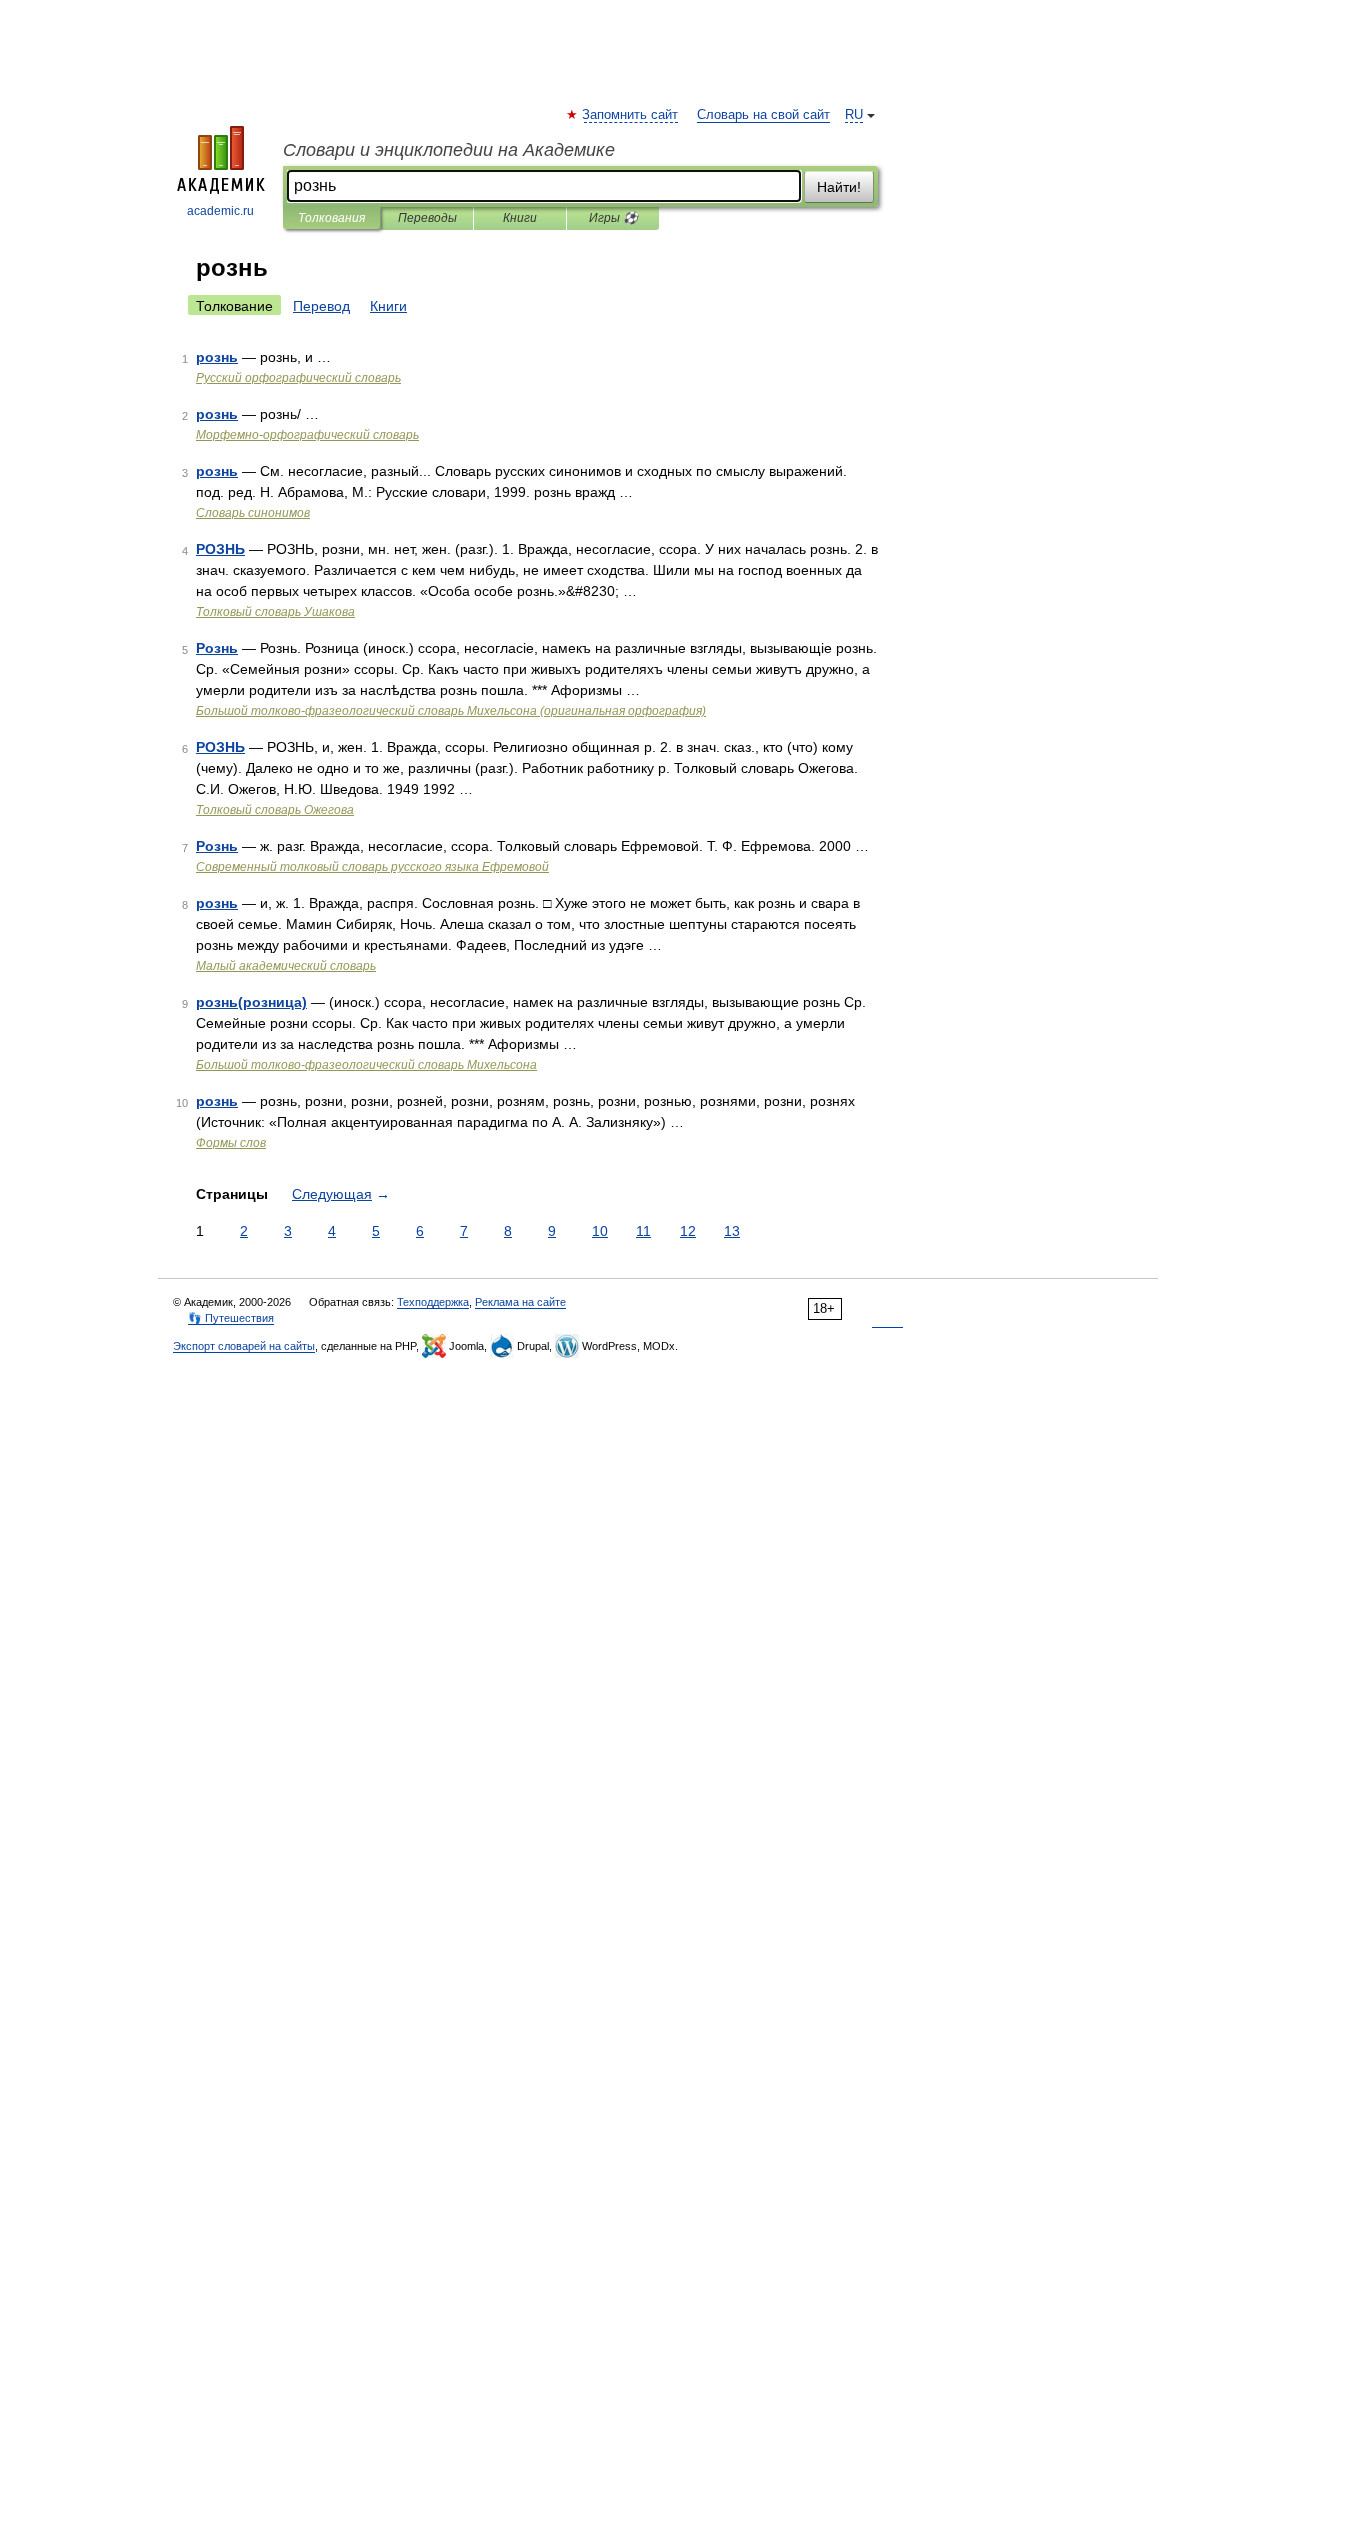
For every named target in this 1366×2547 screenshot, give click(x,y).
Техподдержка (433, 1302)
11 (643, 1231)
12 (688, 1231)
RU (854, 115)
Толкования (331, 218)
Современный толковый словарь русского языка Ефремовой (372, 867)
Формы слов (231, 1143)
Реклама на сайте (520, 1302)
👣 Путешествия (231, 1318)
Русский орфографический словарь (298, 378)
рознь (217, 357)
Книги (520, 218)
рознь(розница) (251, 1002)
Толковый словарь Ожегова (275, 810)
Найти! (839, 187)
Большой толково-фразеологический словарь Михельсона (366, 1065)
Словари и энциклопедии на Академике (449, 150)
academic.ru (220, 211)
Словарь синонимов (253, 513)
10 (600, 1231)
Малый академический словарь (286, 966)
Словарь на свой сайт (763, 115)
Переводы (427, 218)
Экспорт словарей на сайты (244, 1346)
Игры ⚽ (613, 218)
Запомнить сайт (631, 115)
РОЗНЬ (220, 549)
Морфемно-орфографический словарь (307, 435)
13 (732, 1231)
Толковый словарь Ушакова (275, 612)
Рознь (217, 648)
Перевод (321, 306)
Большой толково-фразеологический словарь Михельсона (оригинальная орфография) (451, 711)
